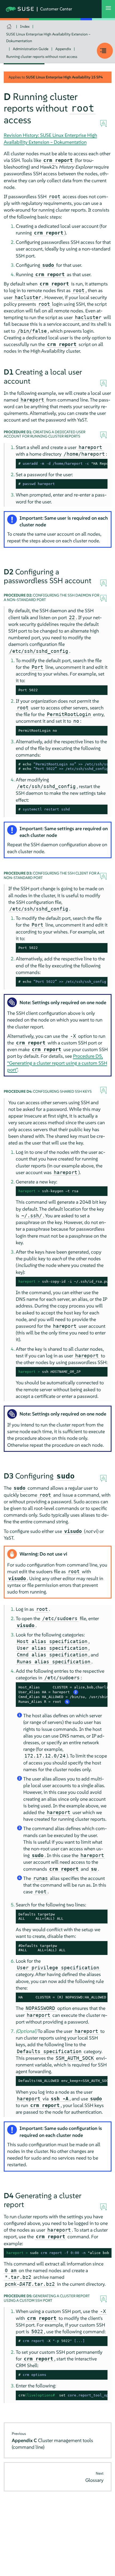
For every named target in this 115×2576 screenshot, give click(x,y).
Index (25, 26)
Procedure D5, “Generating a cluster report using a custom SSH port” (57, 1063)
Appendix (63, 49)
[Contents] (105, 51)
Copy (100, 484)
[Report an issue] (103, 124)
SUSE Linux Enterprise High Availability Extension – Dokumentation (48, 37)
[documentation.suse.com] (10, 27)
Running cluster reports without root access (42, 57)
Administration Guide (31, 49)
